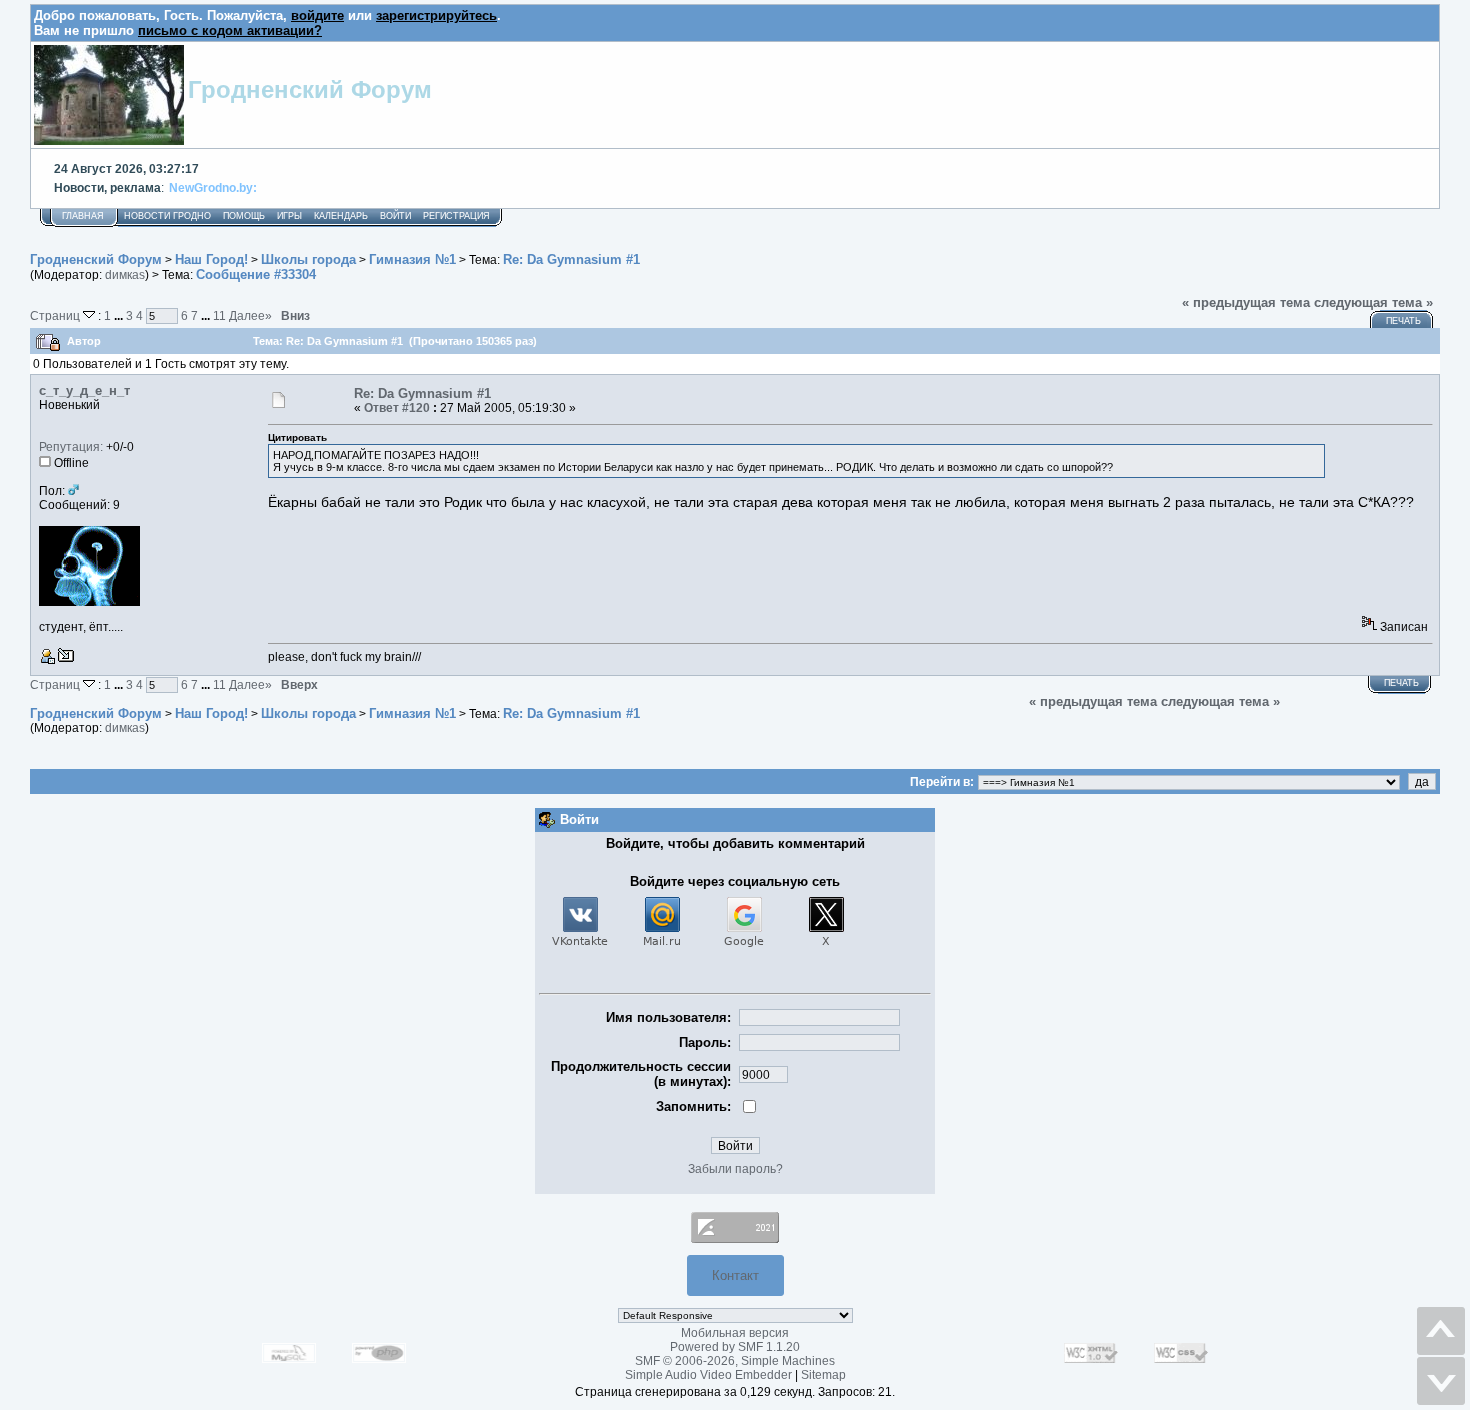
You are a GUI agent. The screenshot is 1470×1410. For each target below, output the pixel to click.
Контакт (735, 1275)
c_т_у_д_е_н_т (84, 390)
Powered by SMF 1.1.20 (735, 1347)
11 (219, 315)
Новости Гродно (167, 216)
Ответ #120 (397, 408)
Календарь (341, 216)
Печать (1403, 321)
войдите (317, 15)
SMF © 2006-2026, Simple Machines (735, 1361)
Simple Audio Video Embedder (708, 1375)
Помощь (244, 216)
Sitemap (823, 1375)
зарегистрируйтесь (436, 15)
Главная (83, 216)
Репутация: (71, 447)
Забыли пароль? (735, 1169)
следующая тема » (1373, 302)
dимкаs (125, 275)
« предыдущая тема (1246, 302)
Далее (250, 315)
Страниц (56, 315)
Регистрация (456, 216)
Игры (289, 216)
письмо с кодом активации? (230, 30)
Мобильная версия (735, 1333)
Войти (395, 216)
